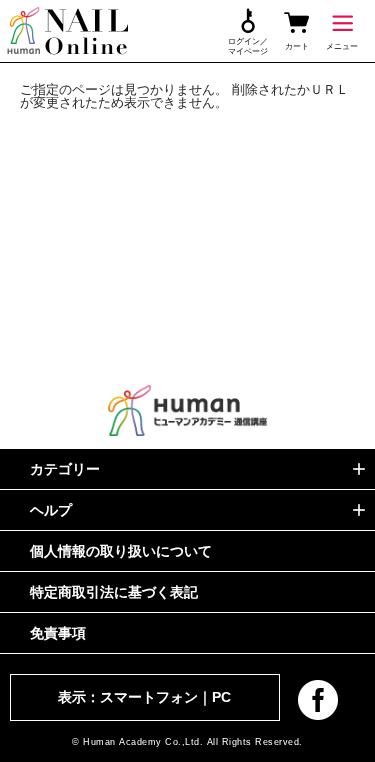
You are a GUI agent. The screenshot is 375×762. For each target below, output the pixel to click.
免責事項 (58, 633)
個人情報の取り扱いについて (121, 551)
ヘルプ (51, 510)
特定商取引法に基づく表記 (114, 592)
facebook (318, 700)
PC (221, 697)
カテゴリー (65, 469)
